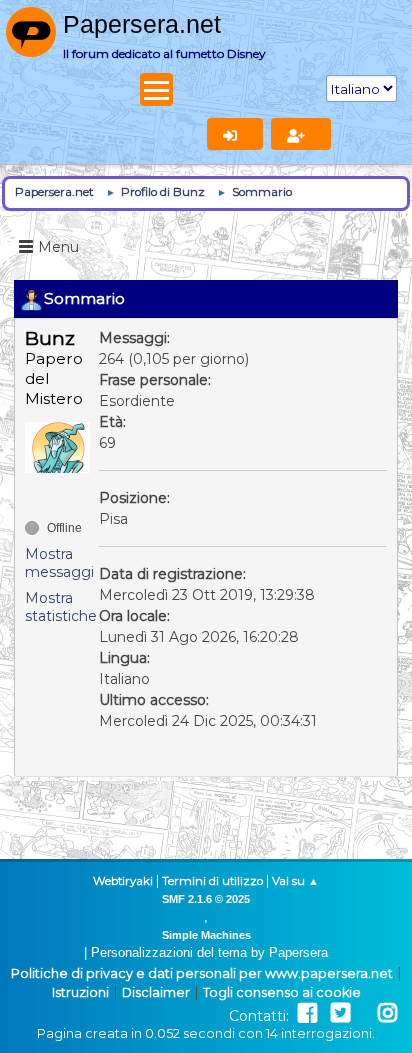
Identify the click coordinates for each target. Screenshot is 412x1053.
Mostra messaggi (59, 563)
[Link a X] (340, 1013)
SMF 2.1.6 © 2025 (206, 899)
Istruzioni (80, 992)
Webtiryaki (123, 881)
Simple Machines (206, 935)
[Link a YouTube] (364, 1013)
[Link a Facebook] (307, 1013)
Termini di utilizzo (212, 881)
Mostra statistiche (61, 607)
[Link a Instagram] (387, 1013)
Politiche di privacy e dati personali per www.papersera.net (202, 973)
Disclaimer (156, 992)
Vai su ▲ (295, 881)
